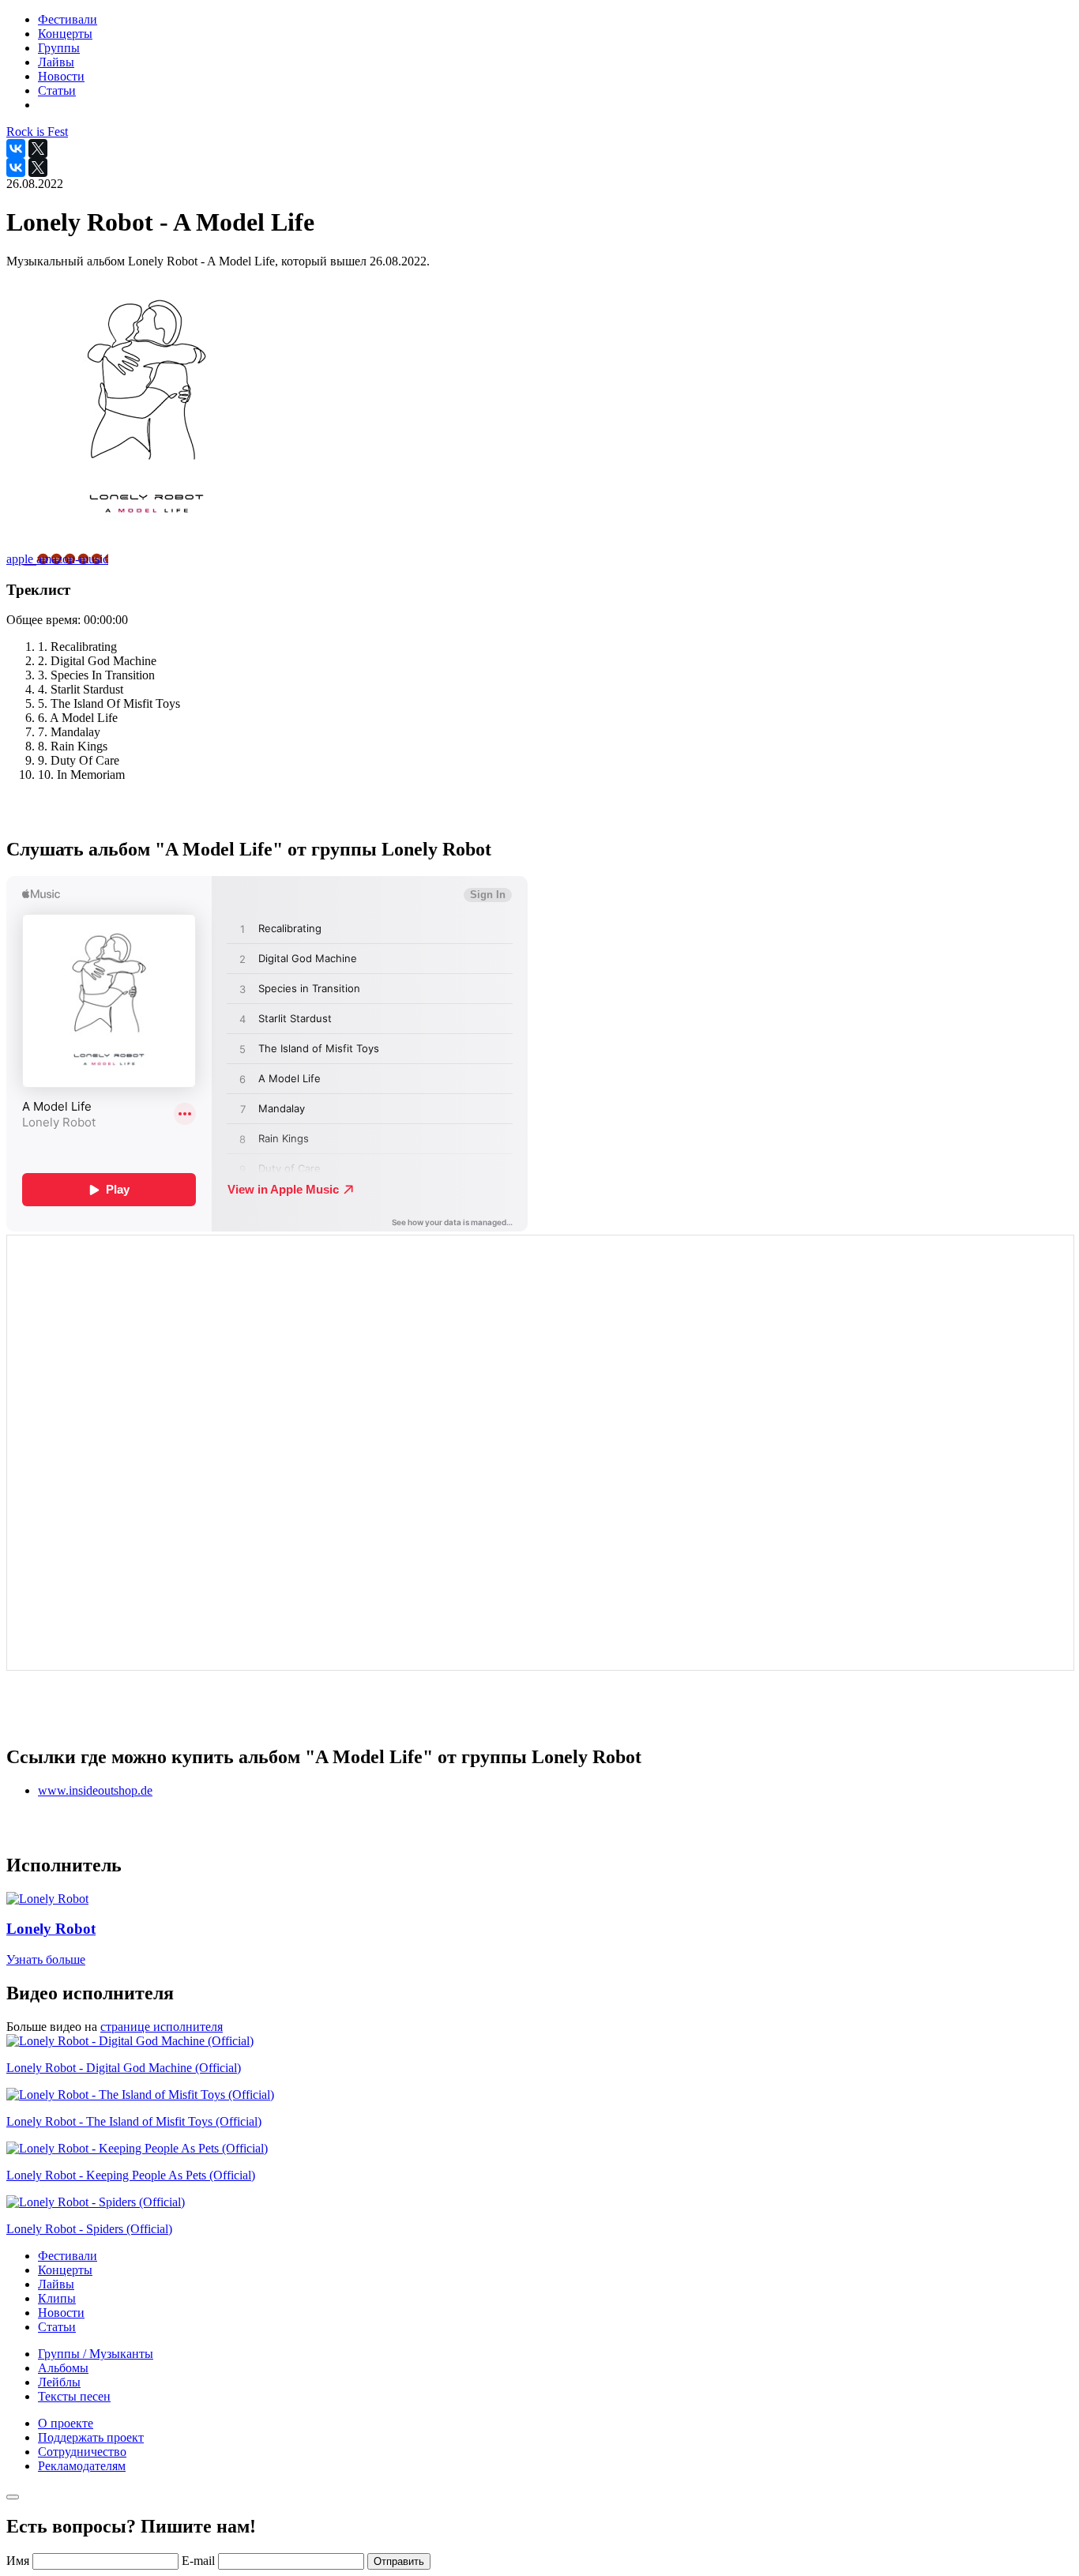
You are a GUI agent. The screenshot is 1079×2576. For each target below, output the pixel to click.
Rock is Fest (37, 132)
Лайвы (56, 2284)
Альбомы (63, 2368)
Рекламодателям (82, 2466)
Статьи (57, 2327)
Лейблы (59, 2382)
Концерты (65, 2270)
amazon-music (72, 559)
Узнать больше (46, 1959)
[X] (38, 149)
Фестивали (68, 2256)
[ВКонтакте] (16, 149)
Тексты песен (74, 2396)
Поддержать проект (91, 2437)
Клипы (57, 2298)
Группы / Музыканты (96, 2354)
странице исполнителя (162, 2027)
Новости (61, 2313)
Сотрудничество (82, 2452)
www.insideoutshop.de (95, 1790)
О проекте (66, 2423)
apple (21, 559)
